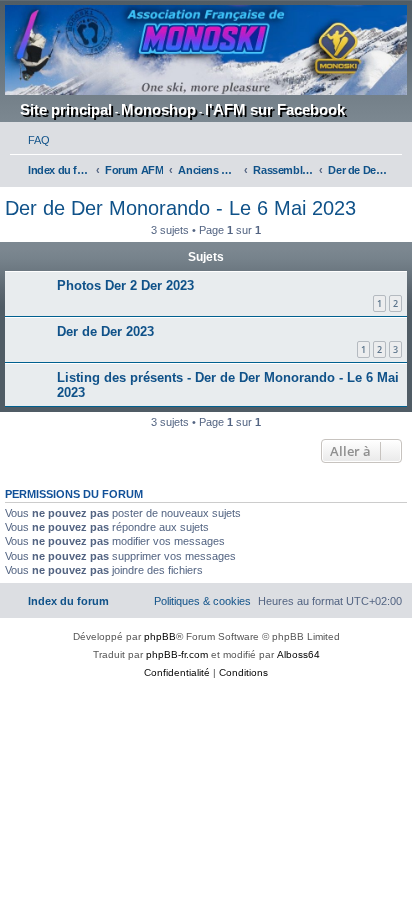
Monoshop (158, 109)
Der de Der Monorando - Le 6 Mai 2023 (180, 208)
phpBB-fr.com (177, 654)
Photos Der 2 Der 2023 (125, 285)
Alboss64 (298, 654)
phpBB (160, 636)
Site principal (66, 109)
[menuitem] (30, 140)
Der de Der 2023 (105, 331)
